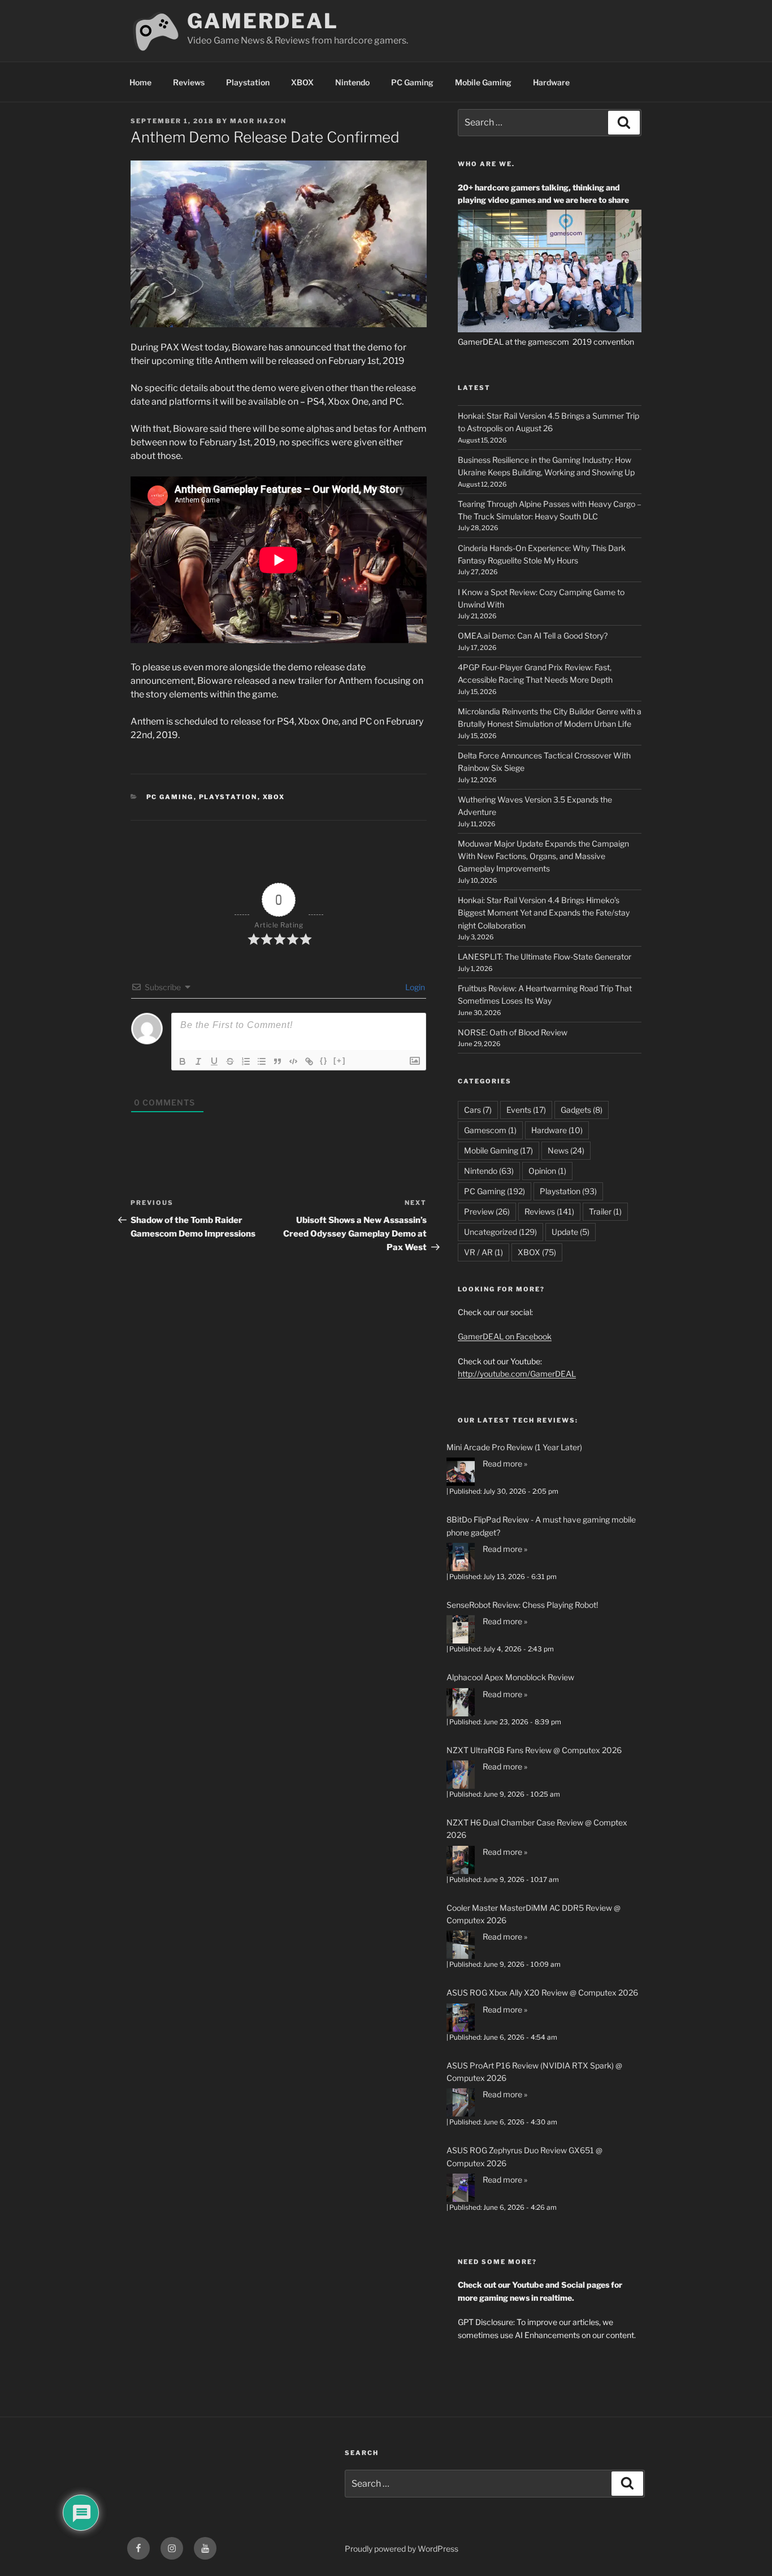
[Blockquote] (277, 1061)
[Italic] (198, 1061)
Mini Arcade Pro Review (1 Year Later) (514, 1447)
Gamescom (490, 1130)
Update (571, 1232)
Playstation (248, 82)
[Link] (309, 1061)
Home (140, 82)
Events (526, 1110)
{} (324, 1061)
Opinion (547, 1171)
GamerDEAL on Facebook (505, 1336)
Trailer (605, 1211)
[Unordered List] (262, 1061)
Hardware (551, 82)
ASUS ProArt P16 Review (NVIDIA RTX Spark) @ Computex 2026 (534, 2072)
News (566, 1150)
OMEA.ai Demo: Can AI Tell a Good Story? (533, 636)
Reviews (189, 82)
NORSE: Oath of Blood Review (513, 1032)
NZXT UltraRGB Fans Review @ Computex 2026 (534, 1750)
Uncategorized (500, 1232)
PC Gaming (412, 82)
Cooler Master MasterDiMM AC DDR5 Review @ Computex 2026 (534, 1914)
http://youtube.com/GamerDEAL (517, 1374)
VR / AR (483, 1252)
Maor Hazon (258, 121)
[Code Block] (293, 1061)
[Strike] (230, 1061)
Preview (487, 1211)
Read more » (505, 1463)
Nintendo (352, 82)
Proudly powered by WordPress (402, 2549)
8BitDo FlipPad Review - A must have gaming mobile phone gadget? (541, 1526)
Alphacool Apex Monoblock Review (510, 1677)
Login (414, 987)
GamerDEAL (263, 21)
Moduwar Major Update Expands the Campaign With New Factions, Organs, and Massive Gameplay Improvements (543, 856)
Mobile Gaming (483, 82)
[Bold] (183, 1061)
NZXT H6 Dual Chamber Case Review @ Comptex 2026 (537, 1829)
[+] (340, 1061)
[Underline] (214, 1061)
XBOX (302, 82)
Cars (478, 1110)
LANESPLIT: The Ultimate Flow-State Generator (545, 957)
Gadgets (582, 1110)
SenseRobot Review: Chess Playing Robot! (522, 1605)
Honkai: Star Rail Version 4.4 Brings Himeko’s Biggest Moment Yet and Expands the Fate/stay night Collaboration (544, 913)
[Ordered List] (246, 1061)
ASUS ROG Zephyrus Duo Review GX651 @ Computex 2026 (524, 2156)
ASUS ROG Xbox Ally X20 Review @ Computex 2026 (542, 1992)
